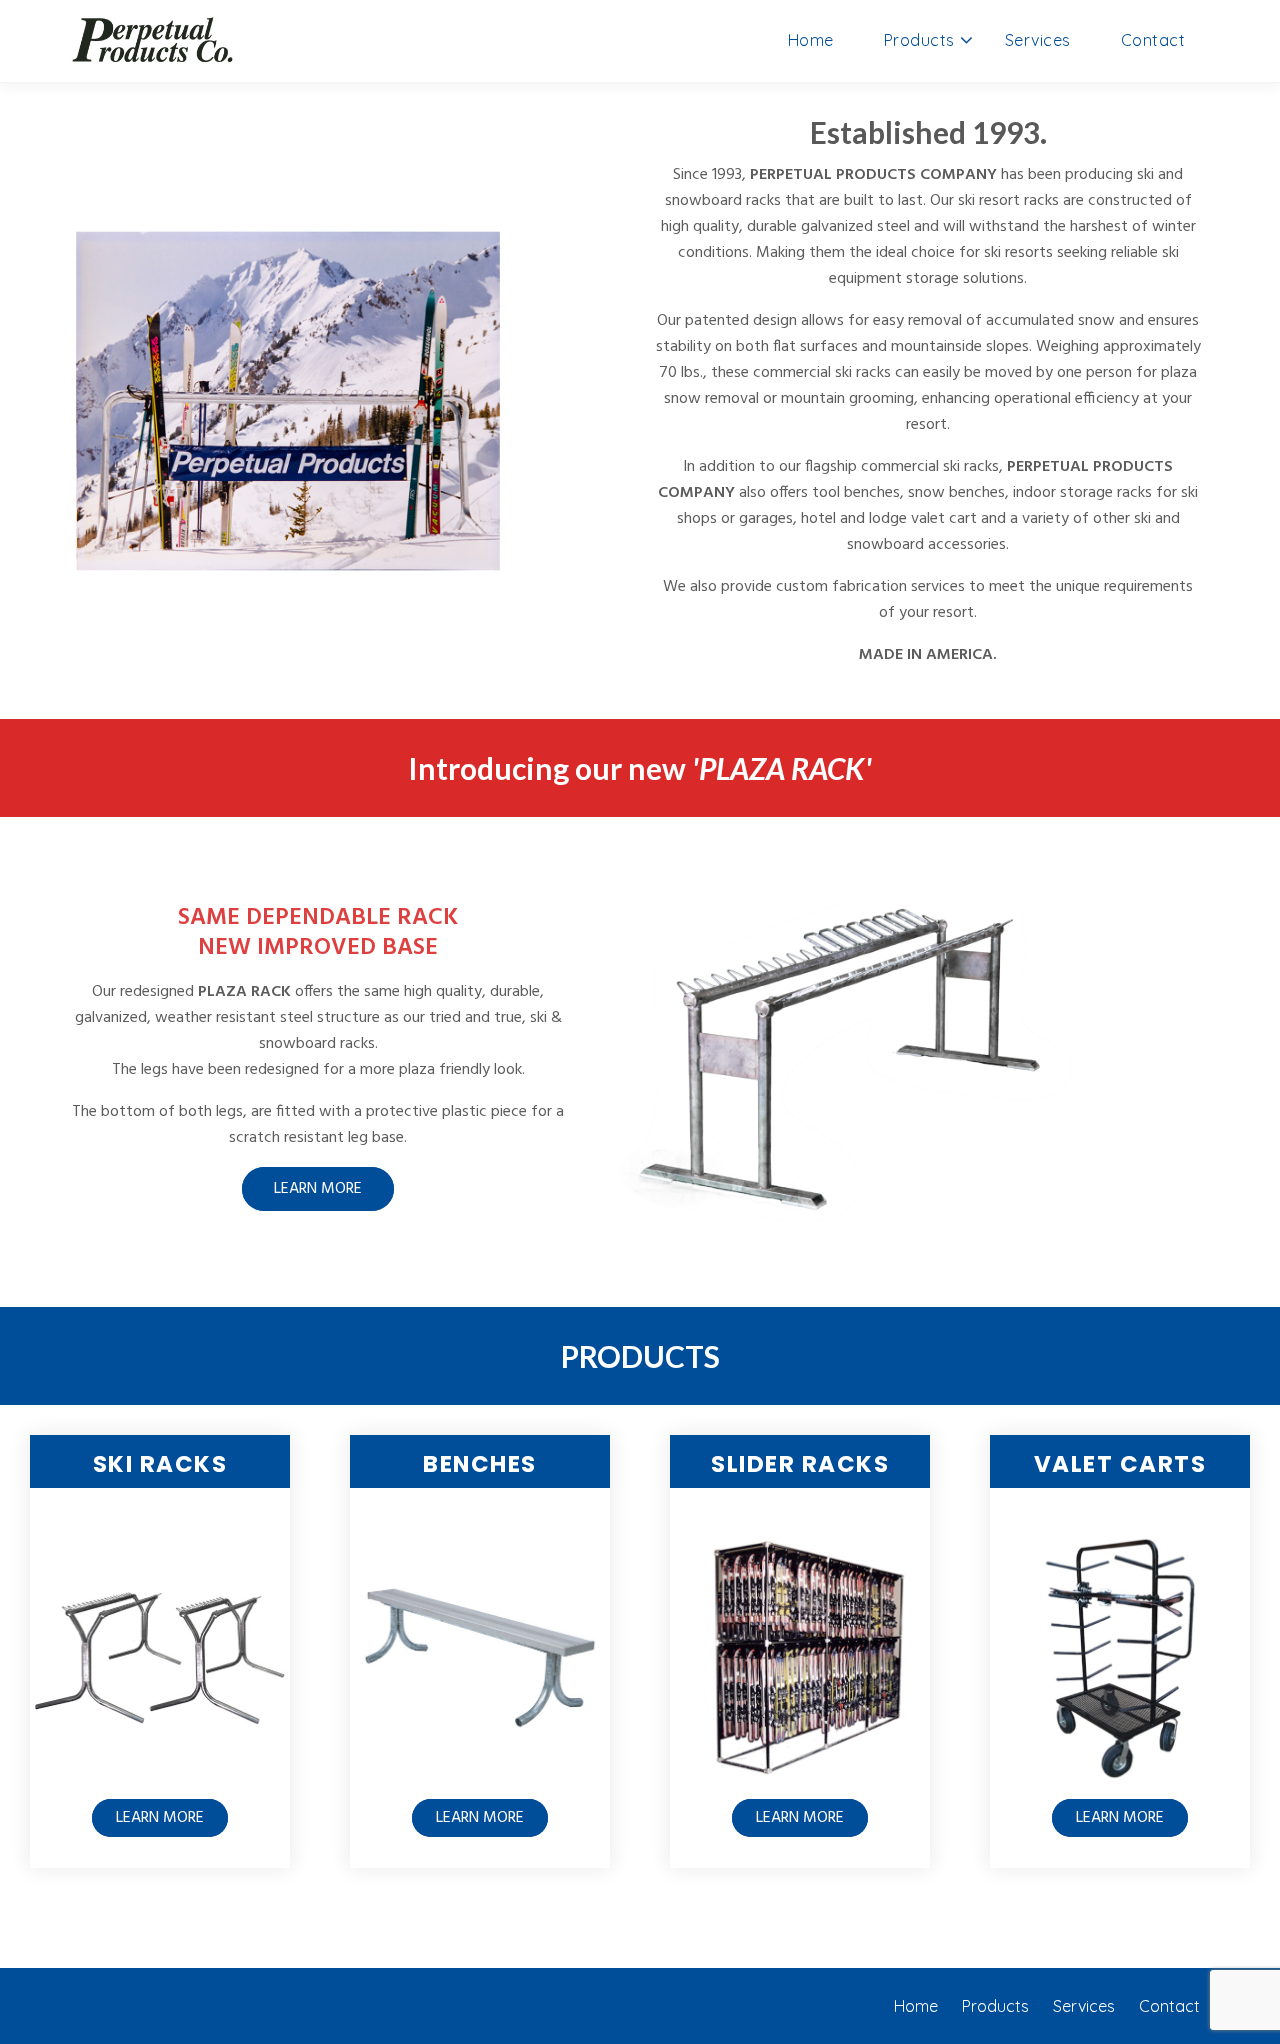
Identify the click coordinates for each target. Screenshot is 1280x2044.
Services (1038, 40)
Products (919, 40)
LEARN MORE (318, 1189)
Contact (1153, 40)
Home (811, 40)
